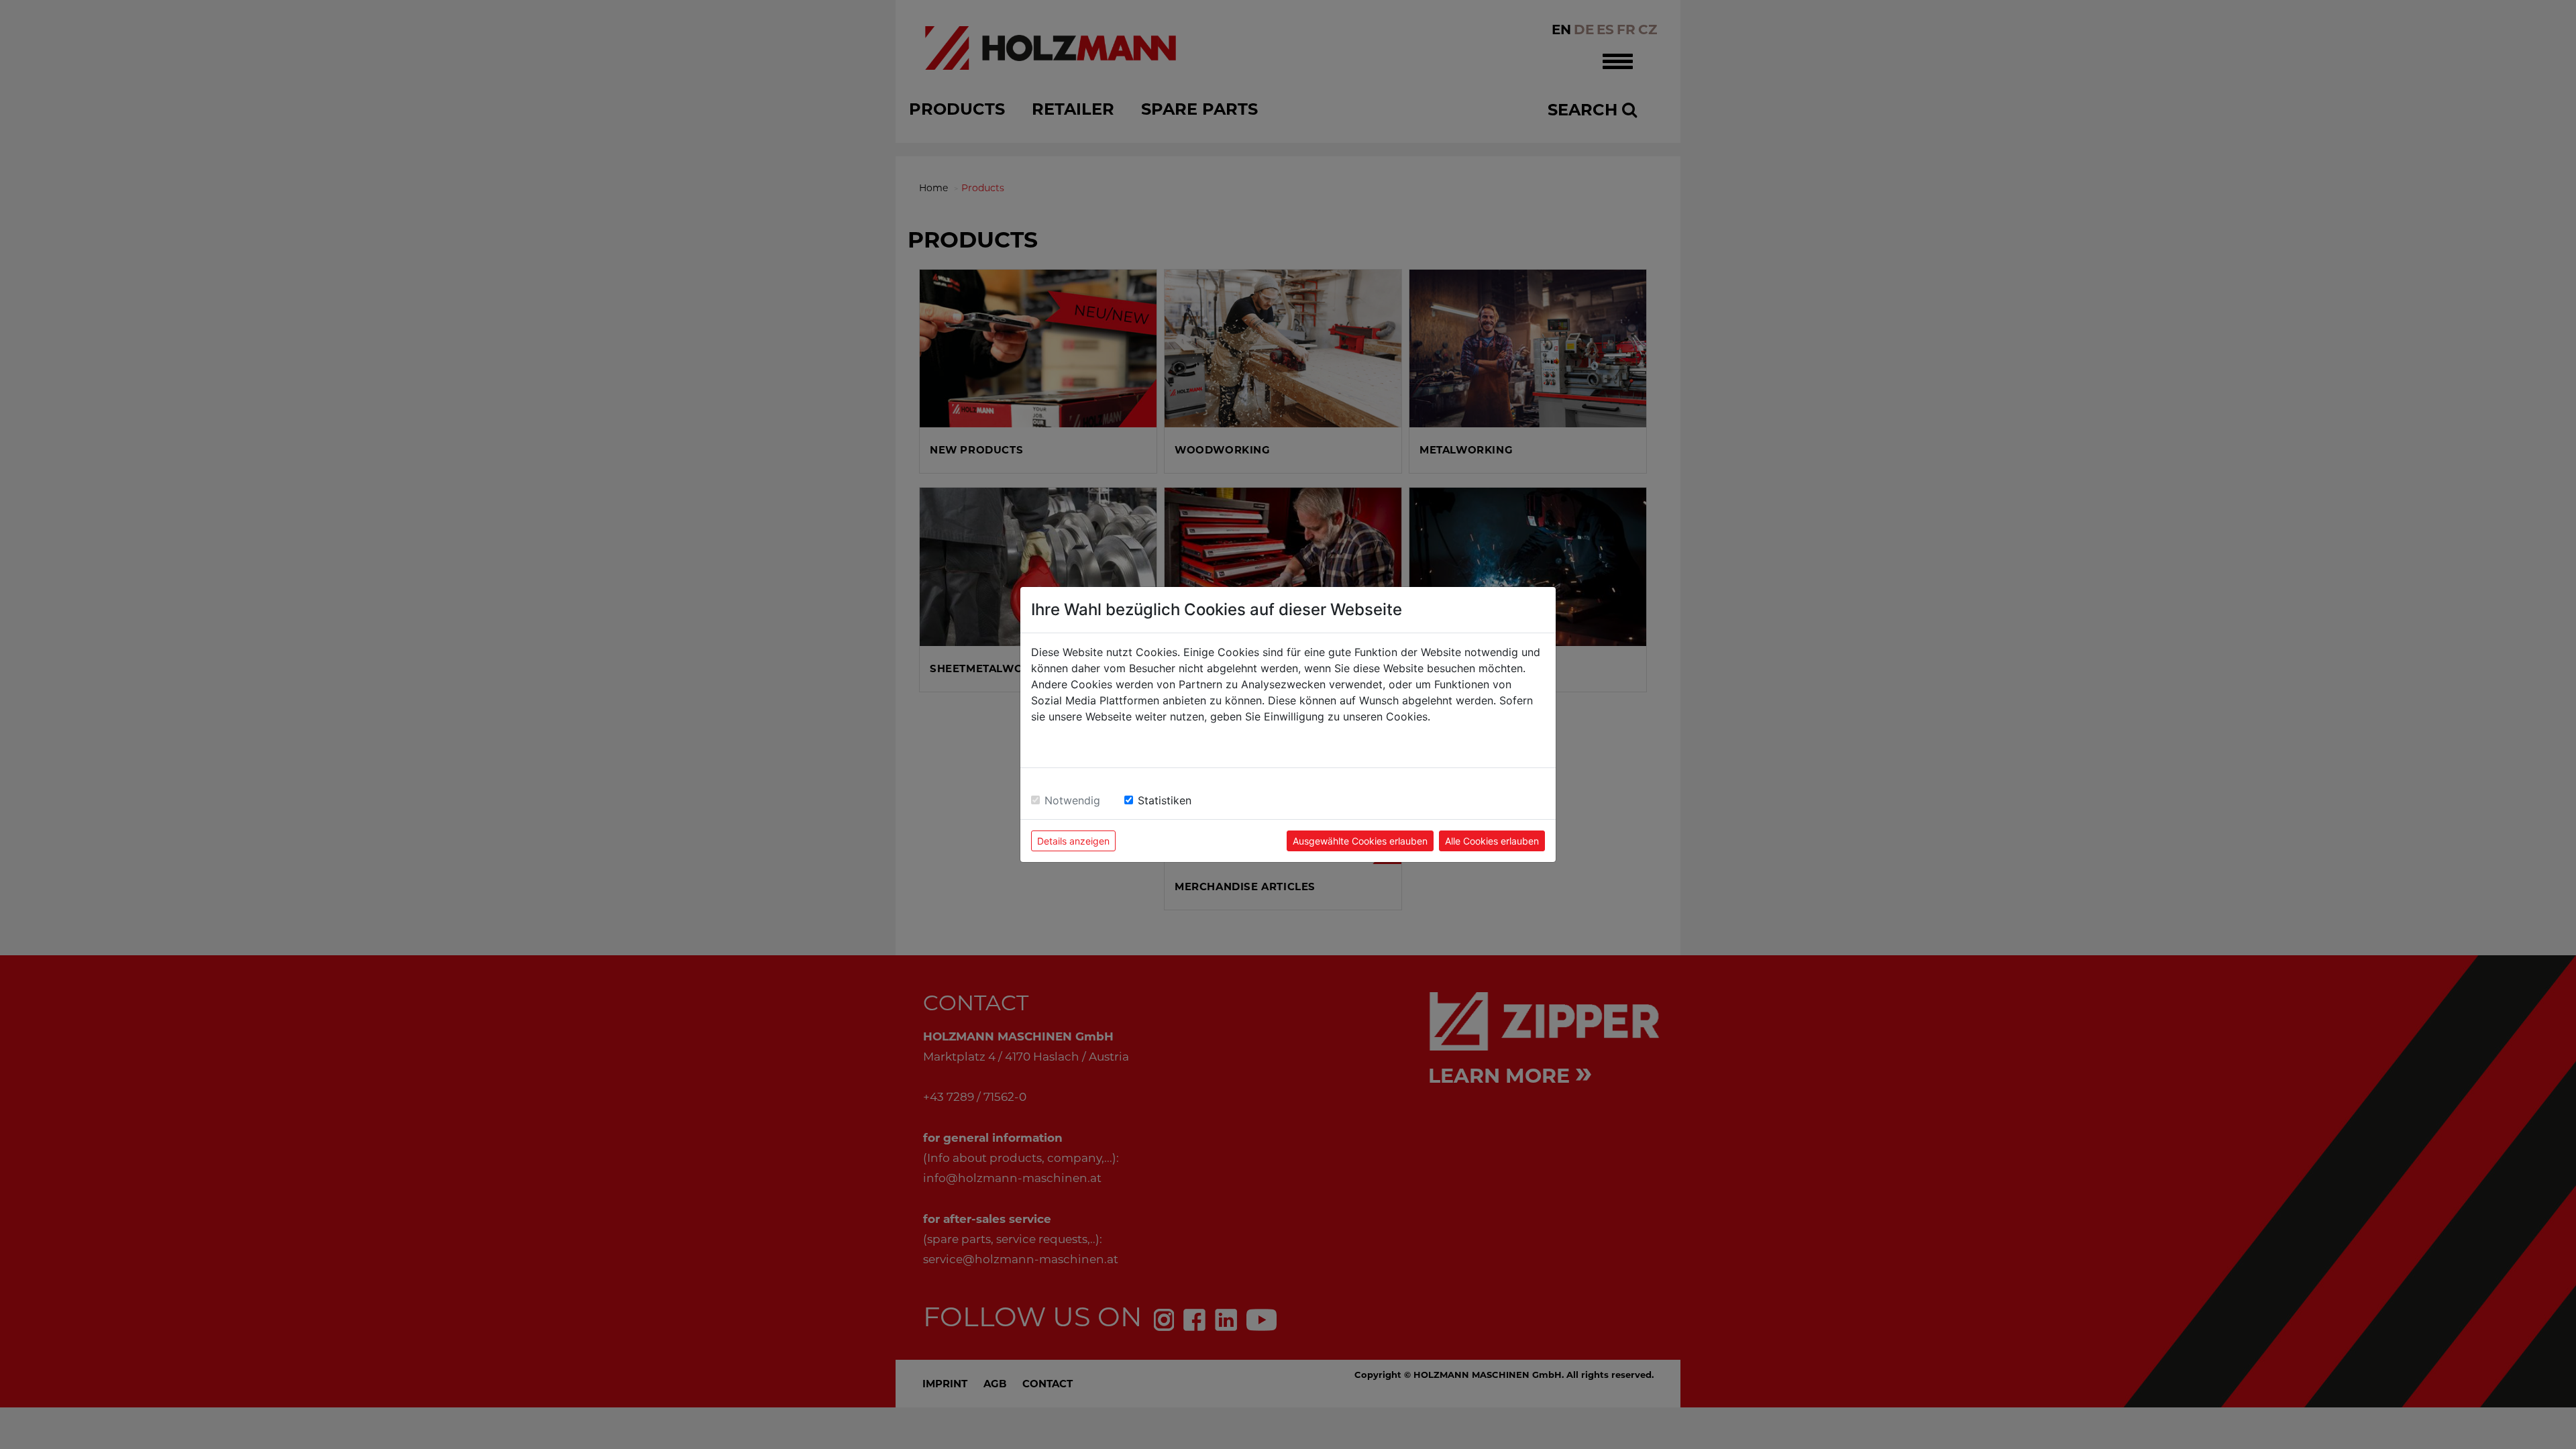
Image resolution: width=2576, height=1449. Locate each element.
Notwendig (1072, 800)
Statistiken (1165, 800)
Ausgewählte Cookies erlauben (1360, 841)
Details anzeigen (1073, 841)
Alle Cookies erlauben (1492, 841)
